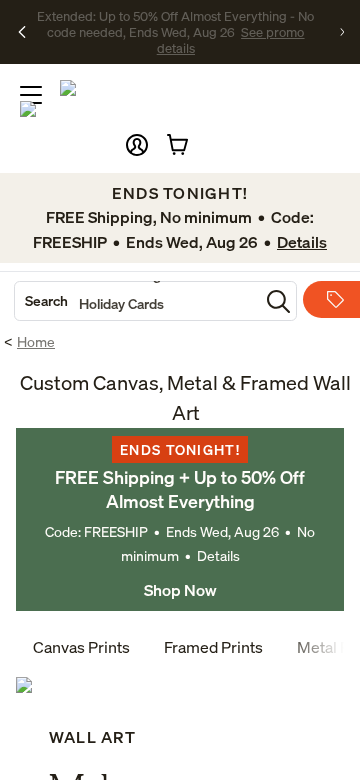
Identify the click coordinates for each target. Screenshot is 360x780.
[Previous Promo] (22, 32)
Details (218, 555)
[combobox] (137, 301)
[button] (137, 145)
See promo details (214, 40)
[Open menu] (31, 95)
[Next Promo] (342, 32)
